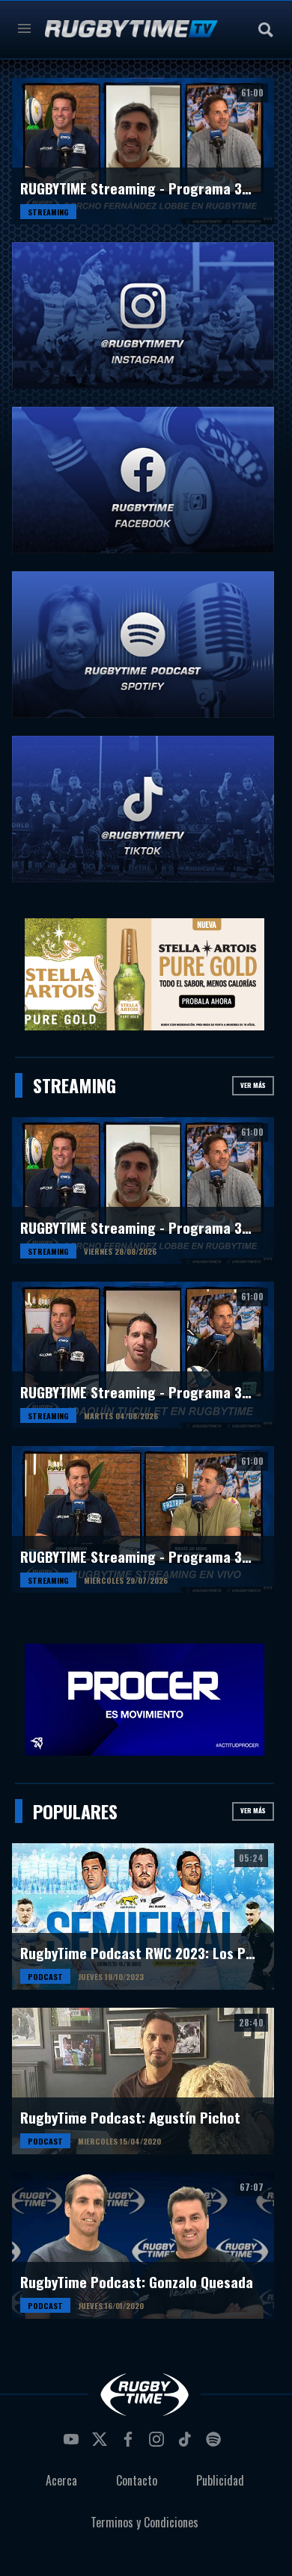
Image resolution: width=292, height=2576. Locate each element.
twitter (102, 2444)
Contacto (137, 2480)
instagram (159, 2444)
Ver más (253, 1085)
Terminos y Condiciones (145, 2522)
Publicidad (220, 2480)
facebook (130, 2444)
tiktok (187, 2444)
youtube (73, 2444)
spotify (216, 2444)
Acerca (61, 2480)
